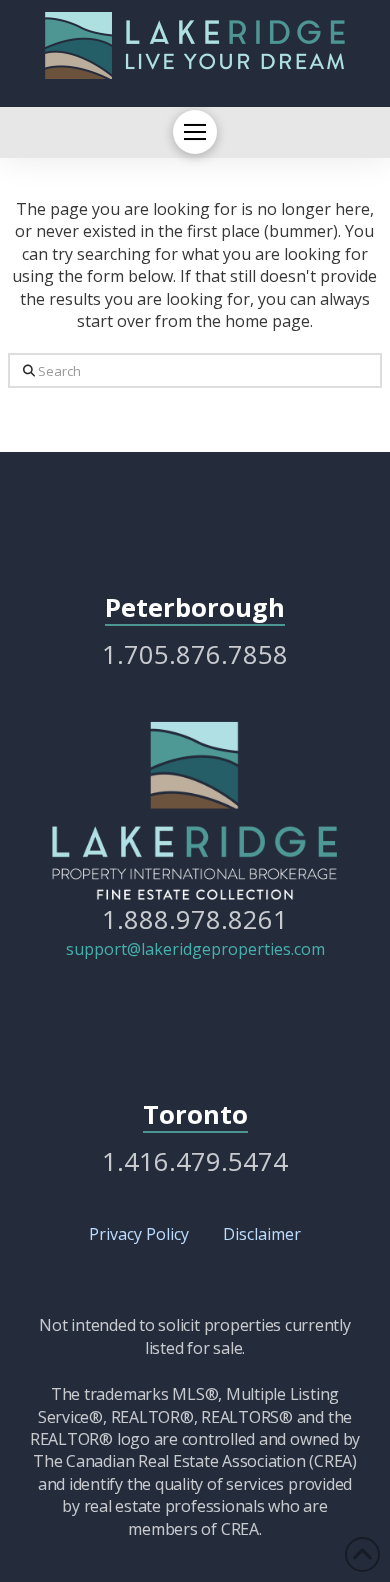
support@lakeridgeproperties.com (195, 949)
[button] (195, 132)
